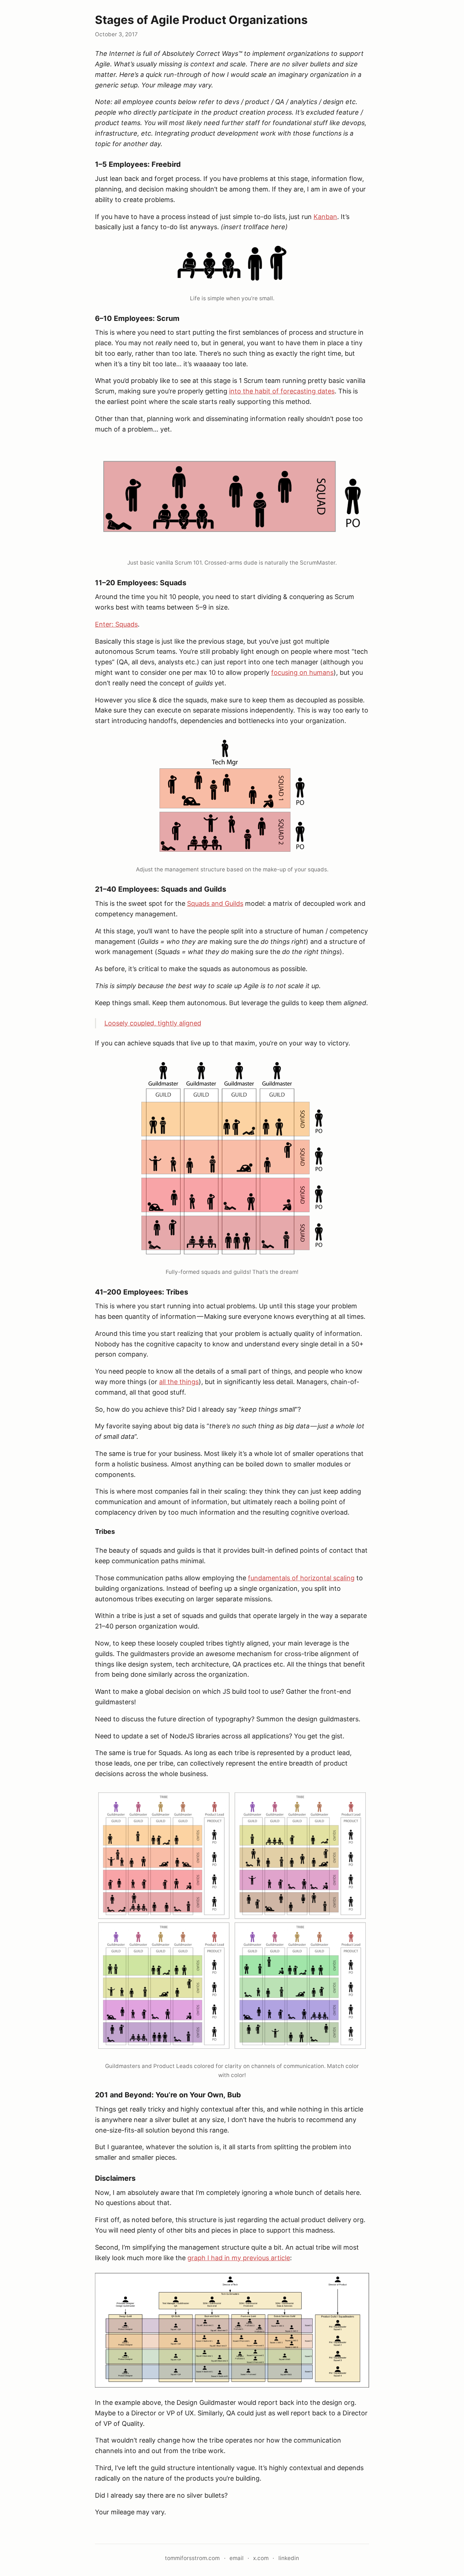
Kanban (325, 217)
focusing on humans (302, 672)
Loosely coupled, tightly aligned (153, 1023)
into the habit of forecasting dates (282, 391)
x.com (261, 2558)
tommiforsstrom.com (192, 2558)
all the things (179, 1382)
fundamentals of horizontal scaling (301, 1578)
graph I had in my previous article (239, 2258)
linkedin (289, 2558)
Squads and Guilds (215, 903)
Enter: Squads (116, 624)
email (237, 2558)
